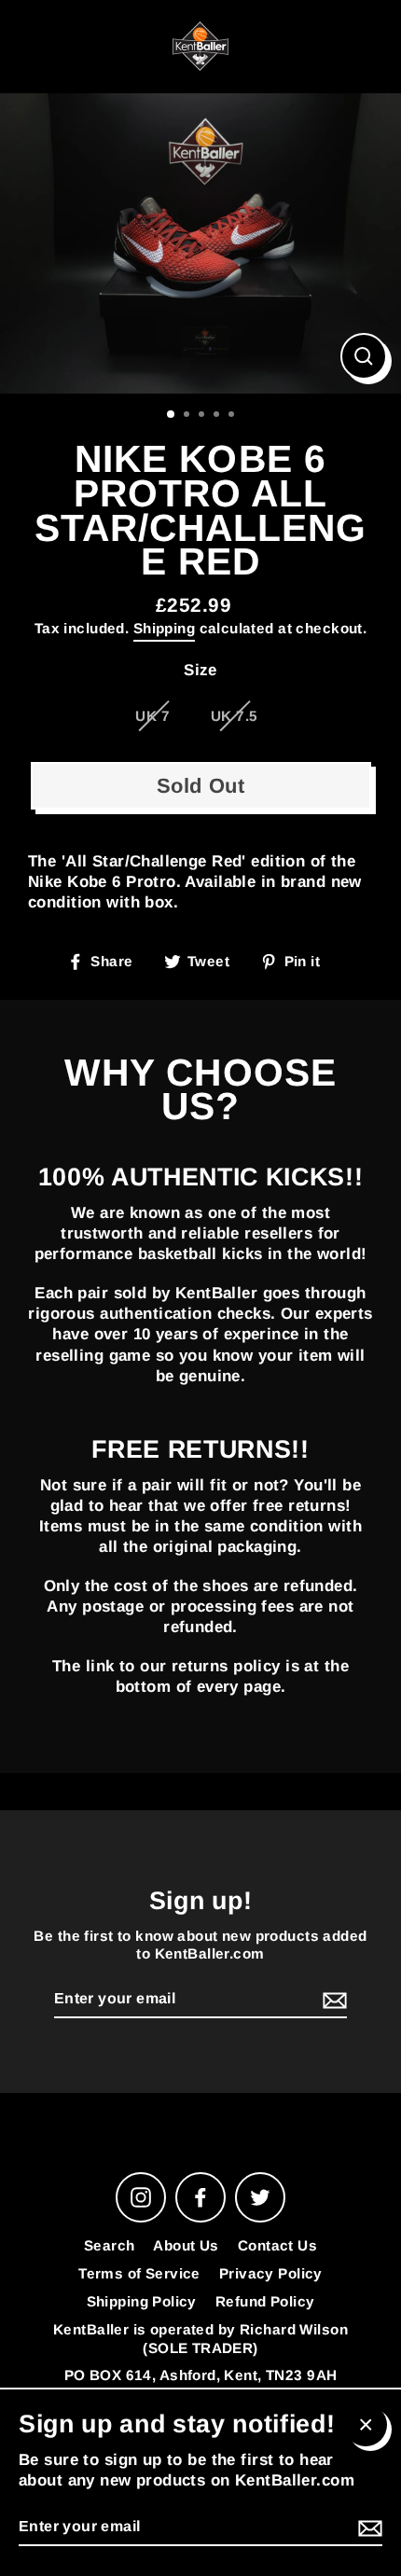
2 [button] (188, 416)
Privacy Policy (271, 2273)
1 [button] (172, 415)
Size (200, 670)
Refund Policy (265, 2301)
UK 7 (152, 716)
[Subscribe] (332, 2000)
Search (110, 2245)
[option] (200, 244)
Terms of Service (139, 2273)
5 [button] (233, 416)
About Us (186, 2245)
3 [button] (203, 416)
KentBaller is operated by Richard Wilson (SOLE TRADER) (200, 2339)
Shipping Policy (142, 2301)
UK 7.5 (235, 716)
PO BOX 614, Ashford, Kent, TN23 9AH (201, 2375)
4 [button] (218, 416)
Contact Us (277, 2245)
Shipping (164, 628)
